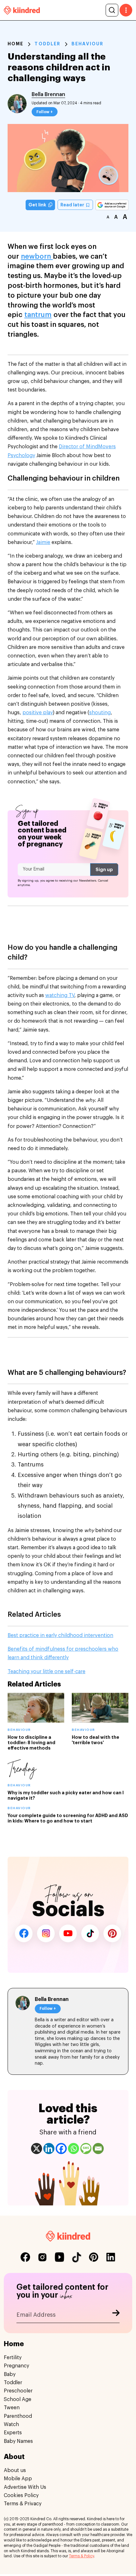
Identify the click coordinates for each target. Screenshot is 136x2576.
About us (15, 2470)
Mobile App (18, 2479)
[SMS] (86, 2149)
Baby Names (18, 2441)
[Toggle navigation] (126, 10)
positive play (38, 713)
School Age (18, 2399)
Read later (73, 205)
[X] (37, 2149)
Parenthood (18, 2416)
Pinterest (112, 1933)
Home (15, 44)
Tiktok (90, 1933)
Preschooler (18, 2391)
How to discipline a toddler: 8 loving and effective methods (31, 1743)
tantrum (38, 315)
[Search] (112, 10)
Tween (12, 2408)
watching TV (60, 995)
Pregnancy (16, 2366)
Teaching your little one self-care (46, 1672)
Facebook (24, 1933)
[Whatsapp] (74, 2149)
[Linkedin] (49, 2149)
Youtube (68, 1933)
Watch (11, 2424)
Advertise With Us (25, 2487)
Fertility (13, 2358)
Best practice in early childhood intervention (60, 1635)
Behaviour (87, 44)
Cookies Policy (21, 2495)
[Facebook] (61, 2149)
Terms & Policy (81, 2556)
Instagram (46, 1933)
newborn (37, 256)
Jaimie (43, 542)
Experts (13, 2433)
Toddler (47, 44)
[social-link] (25, 2257)
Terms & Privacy (23, 2504)
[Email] (98, 2149)
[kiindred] (22, 10)
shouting (100, 713)
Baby (10, 2374)
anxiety (113, 1496)
